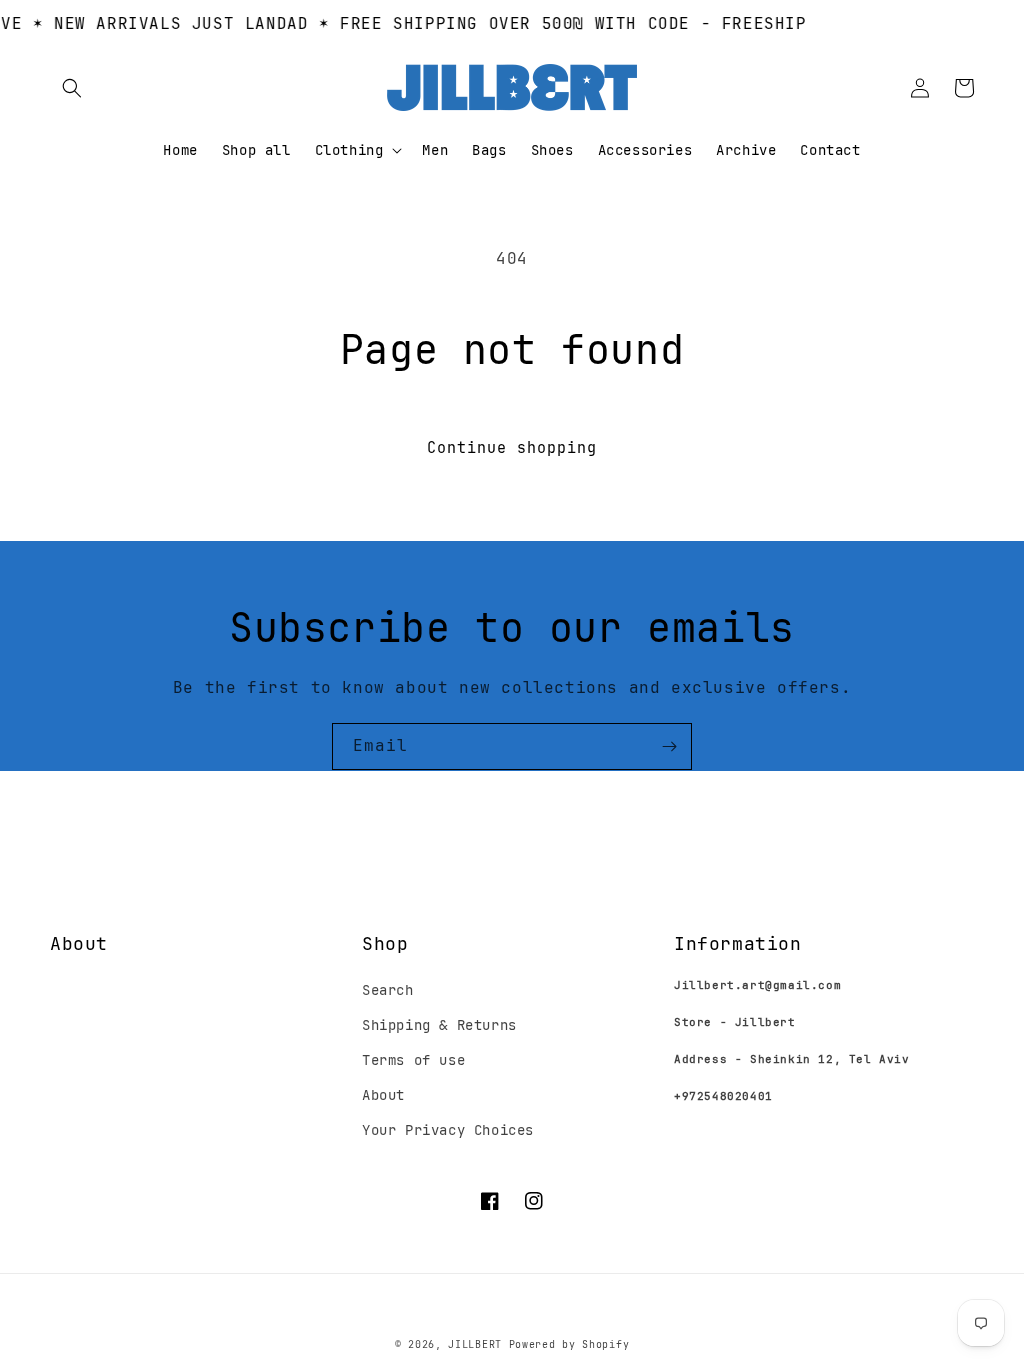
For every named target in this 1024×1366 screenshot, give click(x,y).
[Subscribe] (669, 746)
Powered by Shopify (569, 1344)
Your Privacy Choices (448, 1130)
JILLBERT (478, 1344)
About (383, 1095)
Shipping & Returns (439, 1025)
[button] (72, 88)
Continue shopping (512, 448)
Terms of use (413, 1060)
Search (388, 990)
